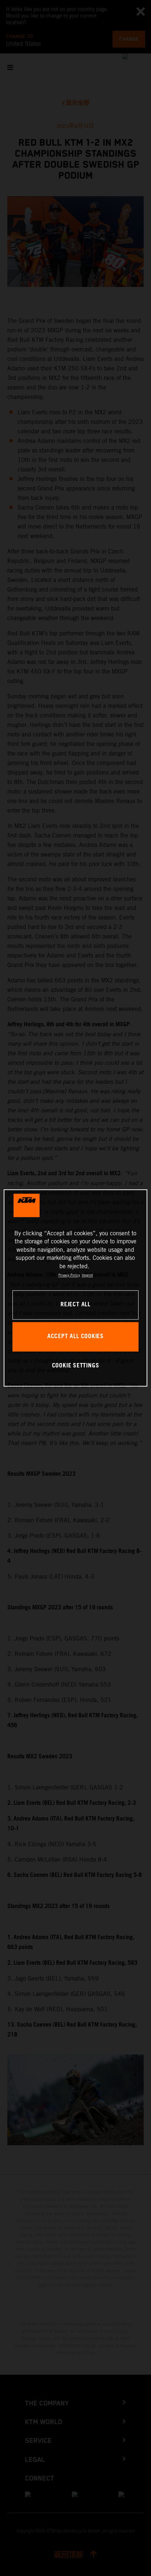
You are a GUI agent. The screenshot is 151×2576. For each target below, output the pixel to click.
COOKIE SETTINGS (76, 1366)
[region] (75, 1288)
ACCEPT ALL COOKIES (75, 1337)
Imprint (87, 1275)
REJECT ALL (75, 1305)
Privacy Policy (69, 1275)
